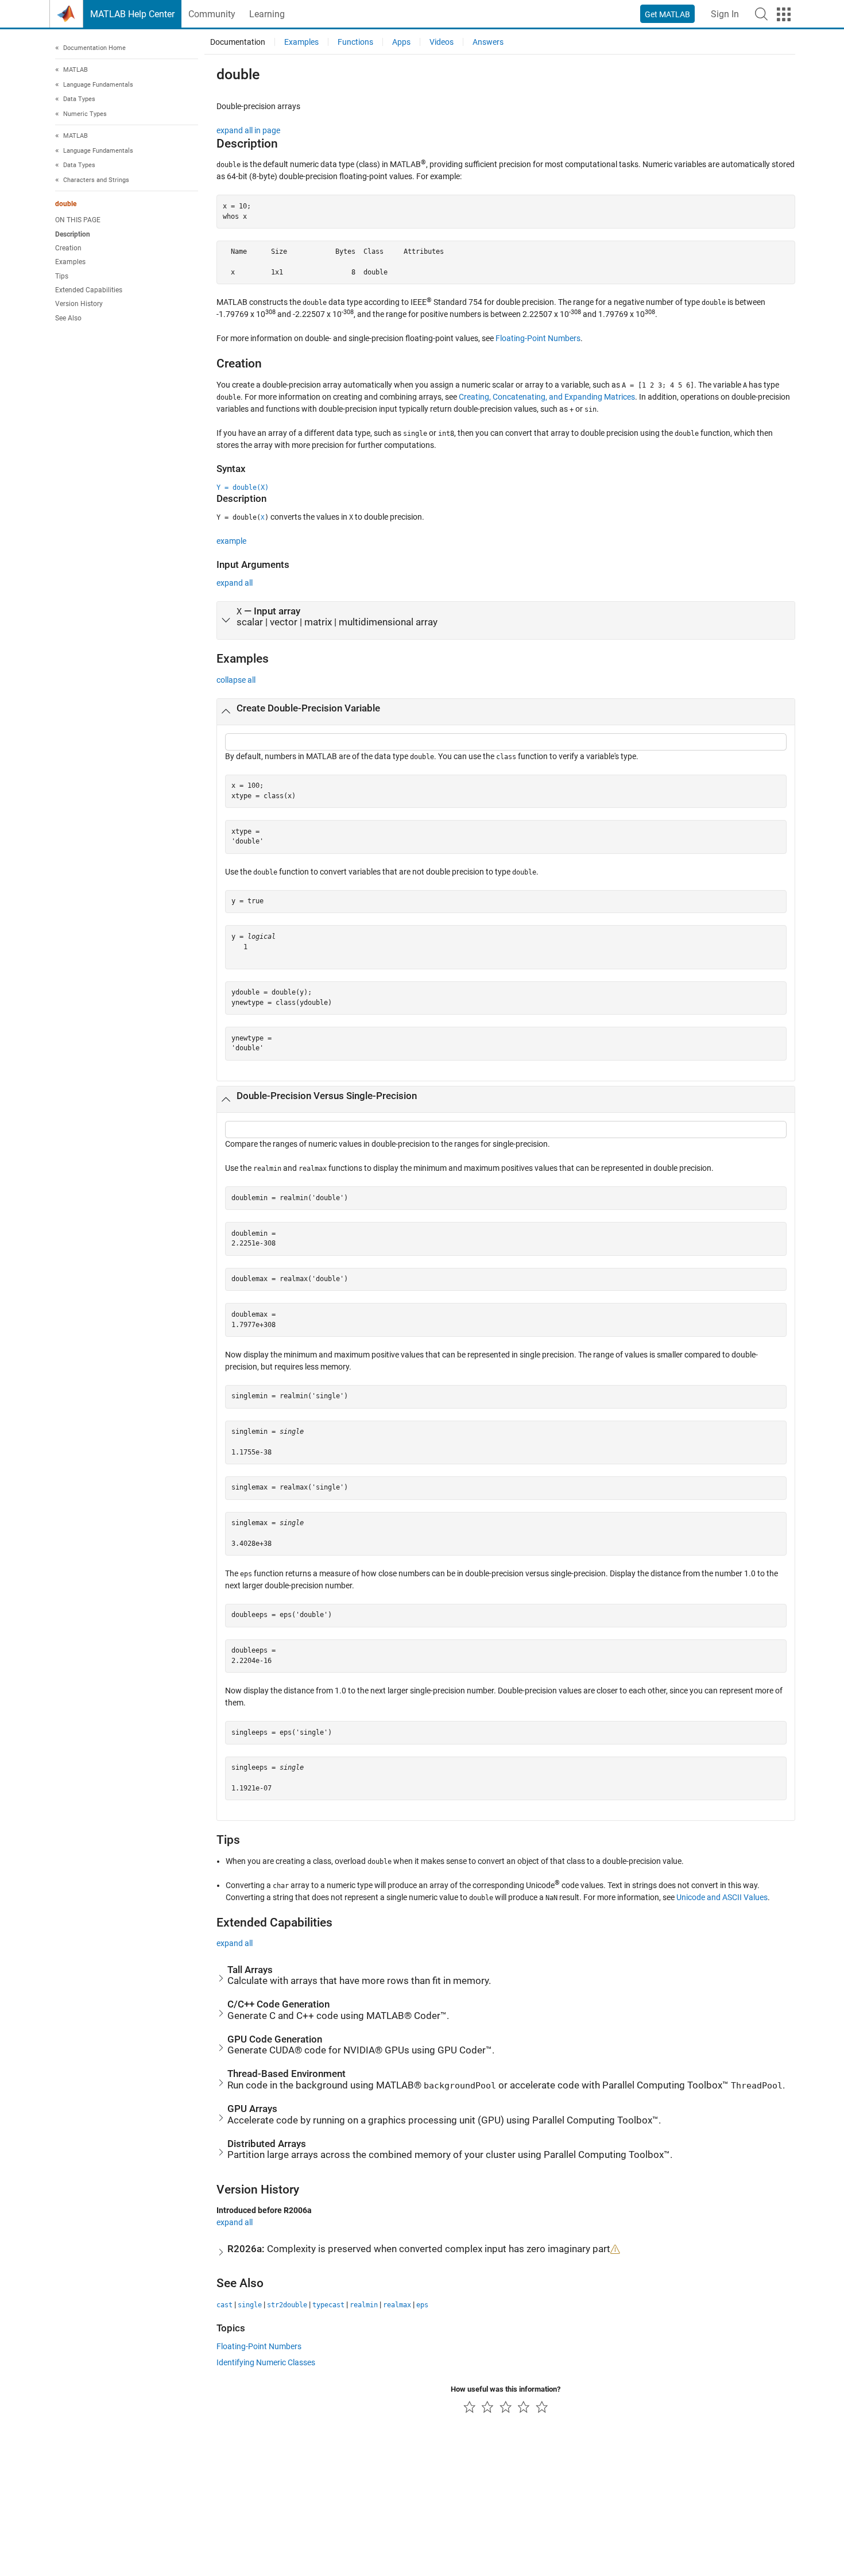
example (231, 541)
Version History (79, 304)
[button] (761, 14)
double (66, 204)
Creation (68, 248)
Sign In (725, 14)
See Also (68, 318)
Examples (70, 262)
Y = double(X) (243, 488)
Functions (355, 42)
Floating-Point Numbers (538, 338)
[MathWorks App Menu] (784, 14)
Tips (62, 276)
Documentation (238, 42)
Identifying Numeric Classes (266, 2362)
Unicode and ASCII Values (722, 1897)
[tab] (506, 621)
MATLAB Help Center (132, 14)
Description (73, 234)
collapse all (236, 680)
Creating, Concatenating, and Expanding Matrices (547, 397)
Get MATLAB (667, 14)
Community (212, 14)
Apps (401, 42)
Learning (267, 14)
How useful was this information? (506, 2389)
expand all (235, 583)
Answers (488, 42)
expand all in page (248, 130)
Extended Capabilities (89, 290)
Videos (442, 42)
